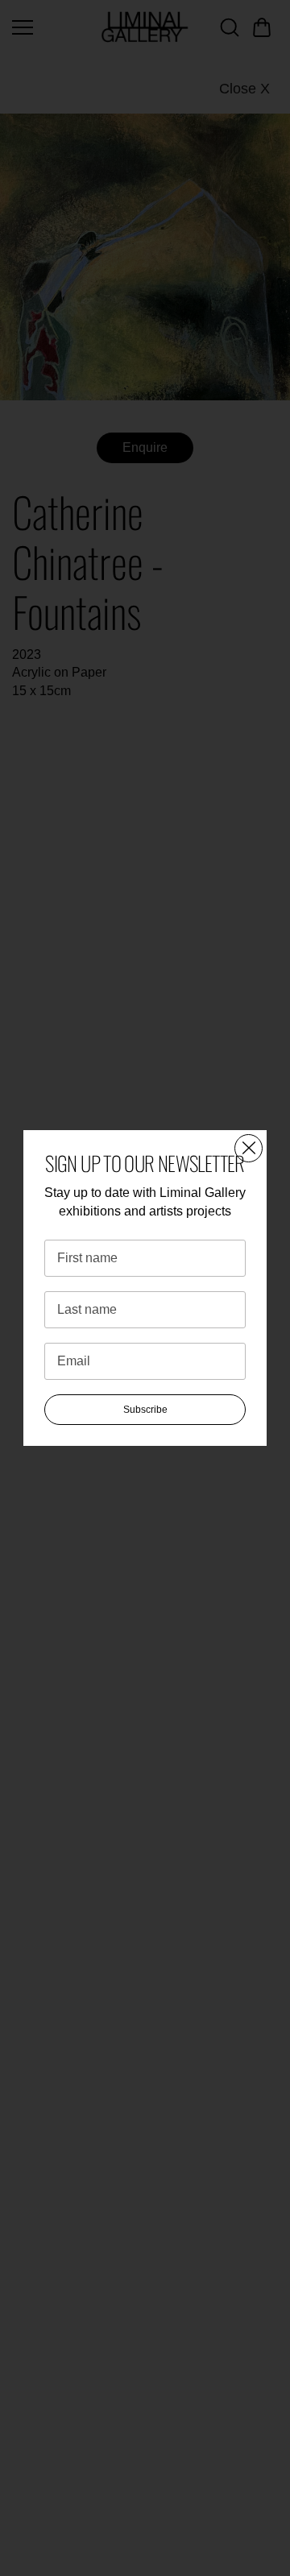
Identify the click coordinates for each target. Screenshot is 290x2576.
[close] (249, 1148)
